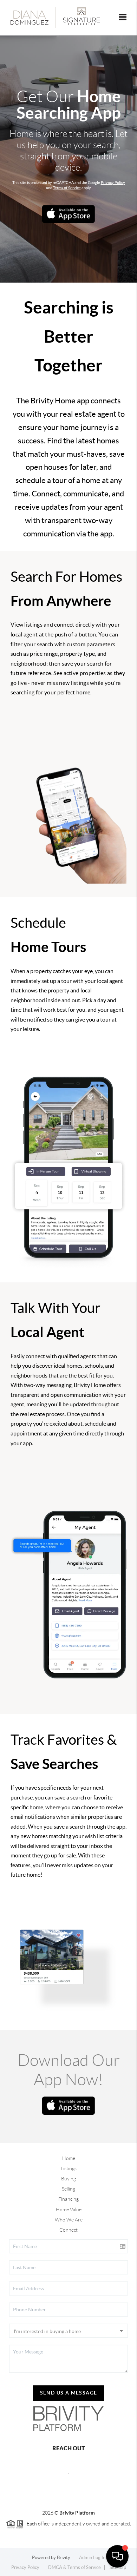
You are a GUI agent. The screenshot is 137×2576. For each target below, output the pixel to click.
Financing (68, 2199)
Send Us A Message (69, 2393)
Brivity (64, 2558)
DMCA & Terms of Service (74, 2567)
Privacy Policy (113, 183)
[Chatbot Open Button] (117, 2556)
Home (69, 2158)
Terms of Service (67, 188)
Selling (68, 2189)
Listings (69, 2168)
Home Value (69, 2210)
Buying (68, 2179)
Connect (68, 2230)
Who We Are (69, 2220)
